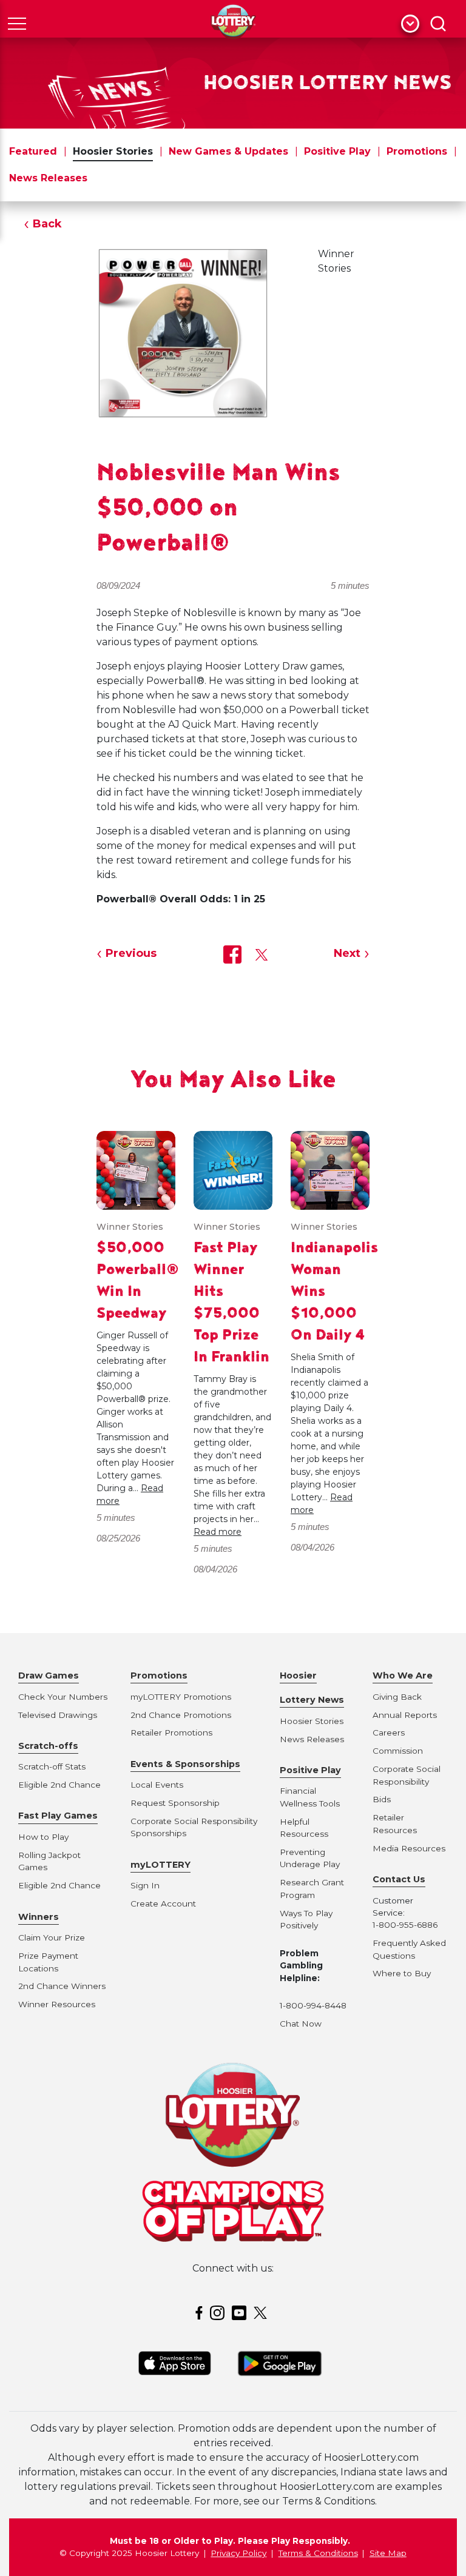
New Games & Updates (228, 151)
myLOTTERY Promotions (181, 1697)
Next (347, 953)
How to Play (43, 1837)
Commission (398, 1751)
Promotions (417, 151)
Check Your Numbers (63, 1697)
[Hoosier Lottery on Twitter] (262, 2312)
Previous (131, 953)
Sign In (145, 1885)
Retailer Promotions (171, 1732)
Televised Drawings (58, 1715)
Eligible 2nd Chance (59, 1785)
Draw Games (49, 1675)
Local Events (157, 1785)
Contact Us (399, 1879)
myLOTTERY (160, 1865)
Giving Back (397, 1697)
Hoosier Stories (113, 151)
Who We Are (403, 1675)
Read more (218, 1532)
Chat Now (301, 2024)
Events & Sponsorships (185, 1764)
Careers (389, 1732)
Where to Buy (402, 1973)
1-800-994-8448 (313, 2005)
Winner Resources (57, 2004)
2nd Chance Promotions (181, 1715)
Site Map (388, 2553)
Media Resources (409, 1848)
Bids (382, 1799)
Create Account (163, 1903)
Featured (33, 151)
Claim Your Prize (52, 1937)
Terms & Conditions (318, 2553)
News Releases (48, 178)
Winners (39, 1917)
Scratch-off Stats (52, 1766)
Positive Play (337, 151)
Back (47, 224)
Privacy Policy (238, 2553)
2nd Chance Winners (62, 1986)
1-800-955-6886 (405, 1925)
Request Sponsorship (175, 1803)
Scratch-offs (48, 1746)
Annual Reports (405, 1715)
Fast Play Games (58, 1816)
